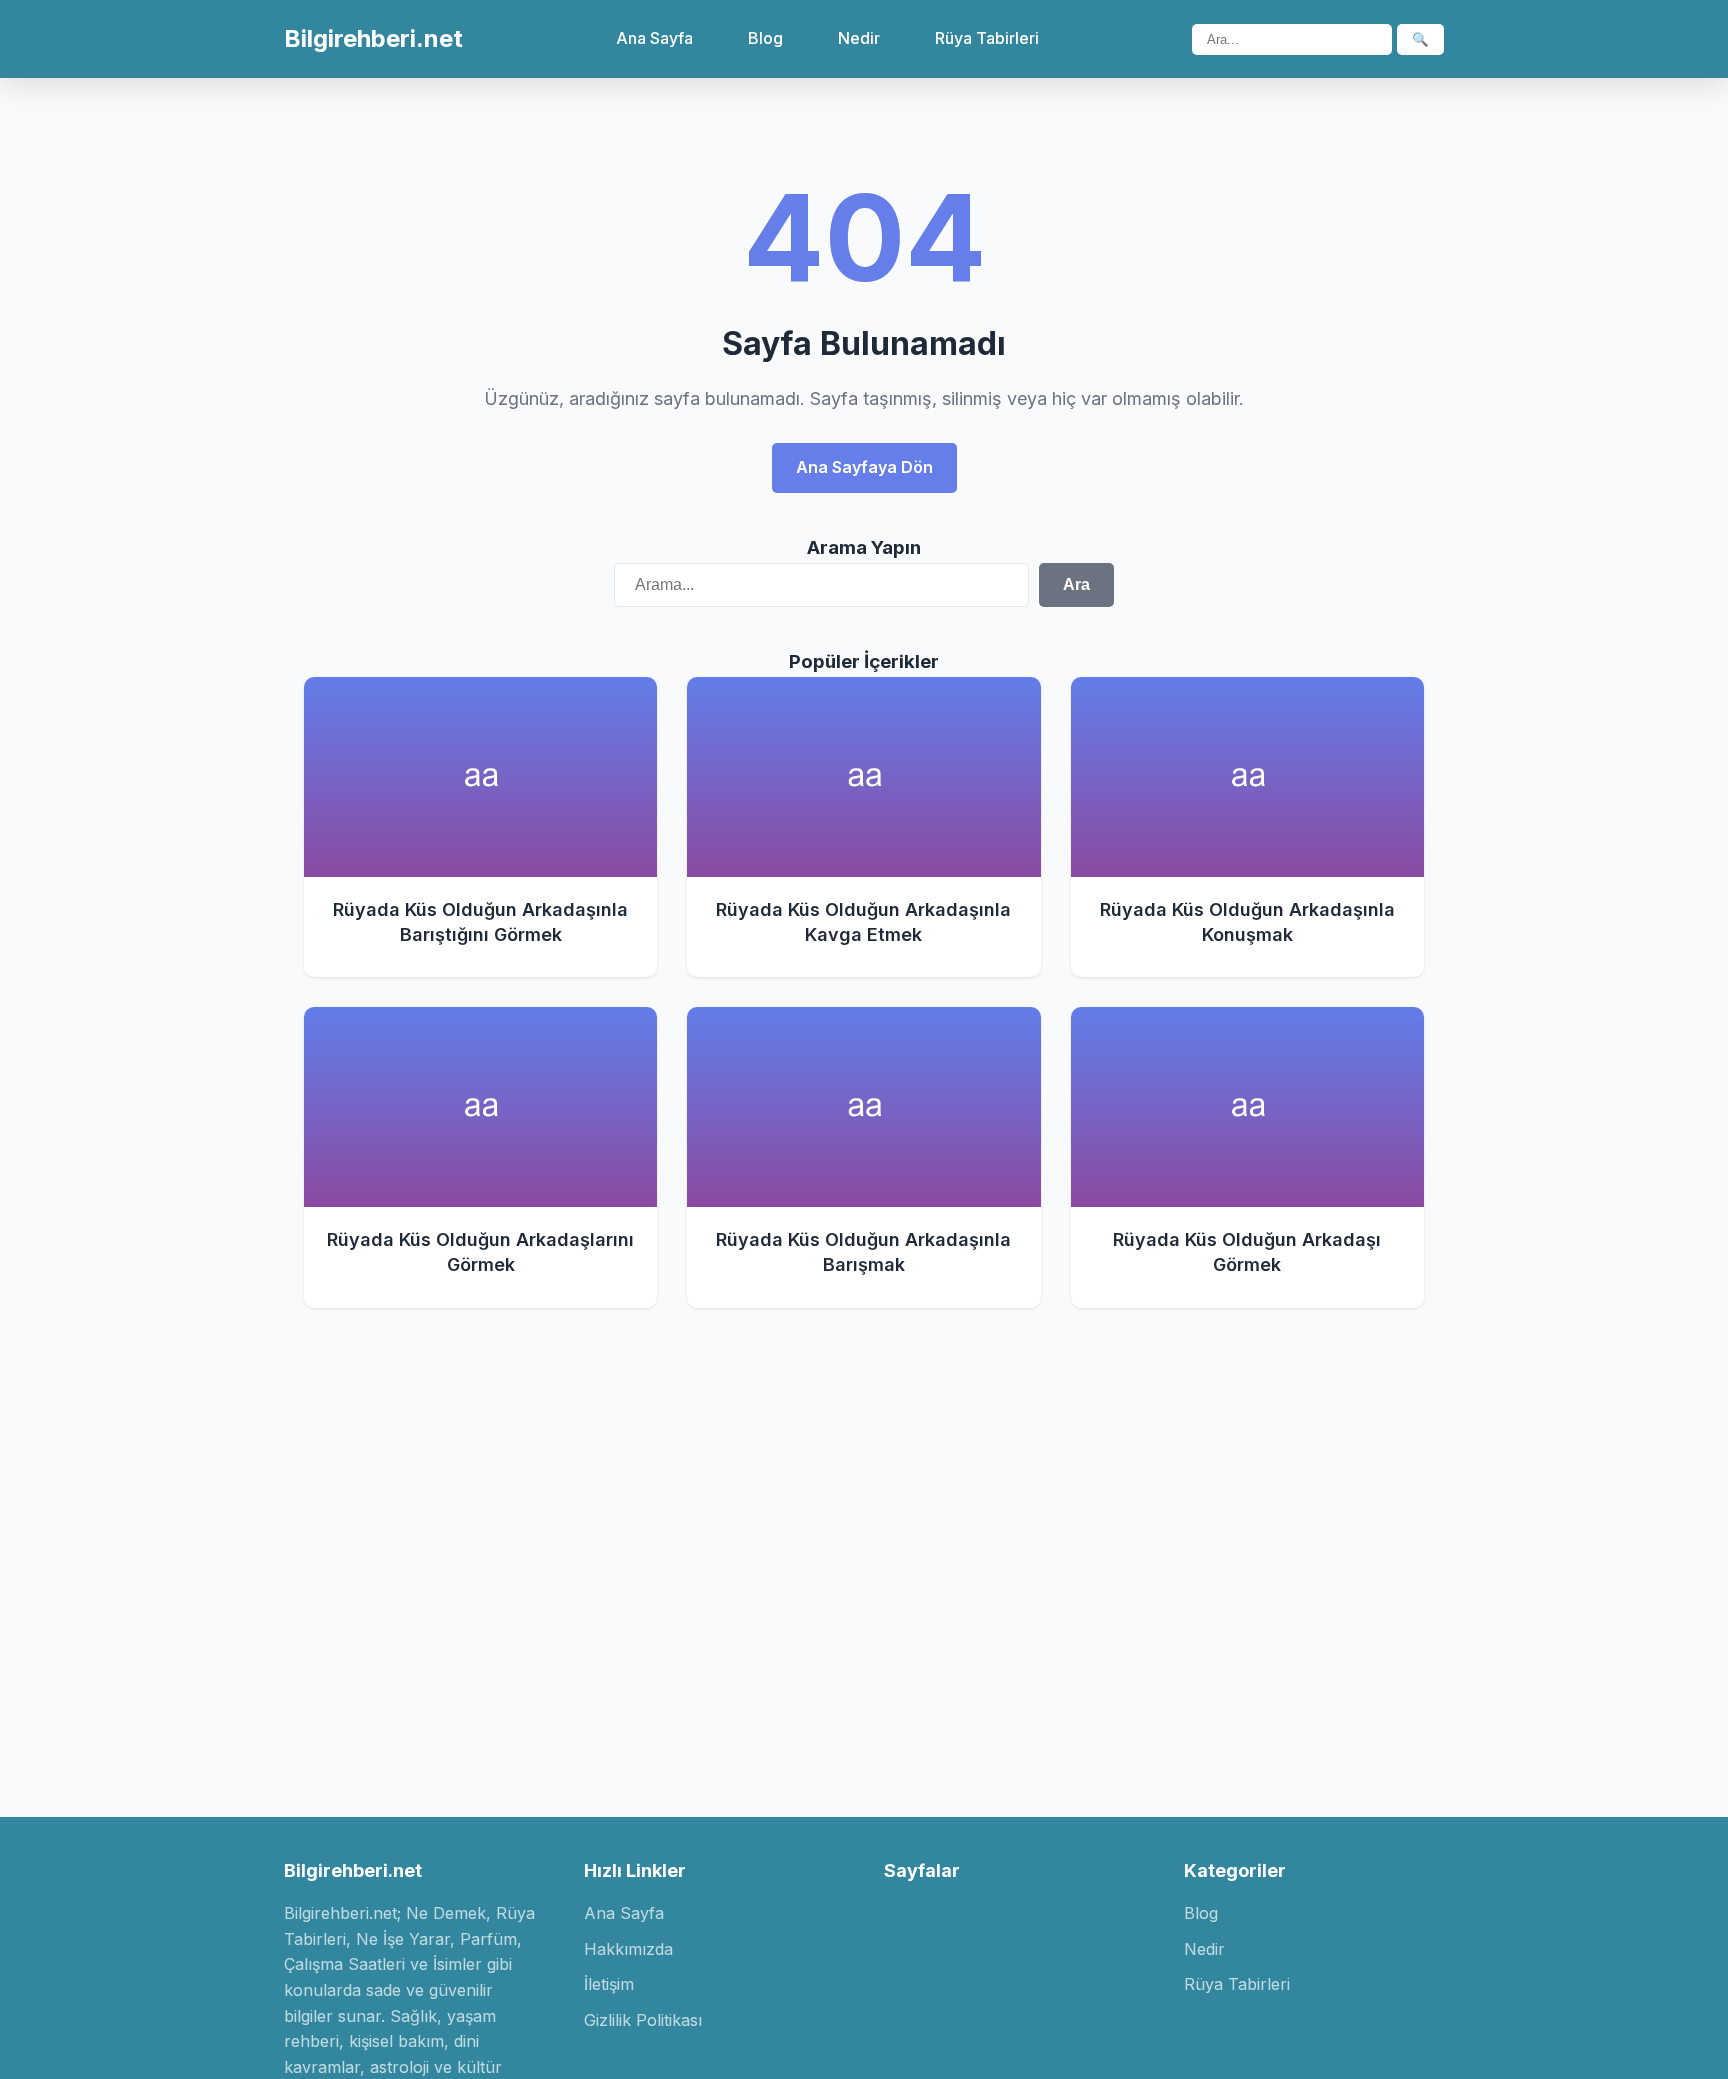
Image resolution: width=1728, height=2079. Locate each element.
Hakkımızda (628, 1949)
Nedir (859, 38)
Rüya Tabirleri (987, 38)
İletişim (609, 1984)
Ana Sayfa (654, 38)
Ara (1076, 584)
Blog (765, 38)
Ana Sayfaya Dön (864, 467)
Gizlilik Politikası (643, 2020)
